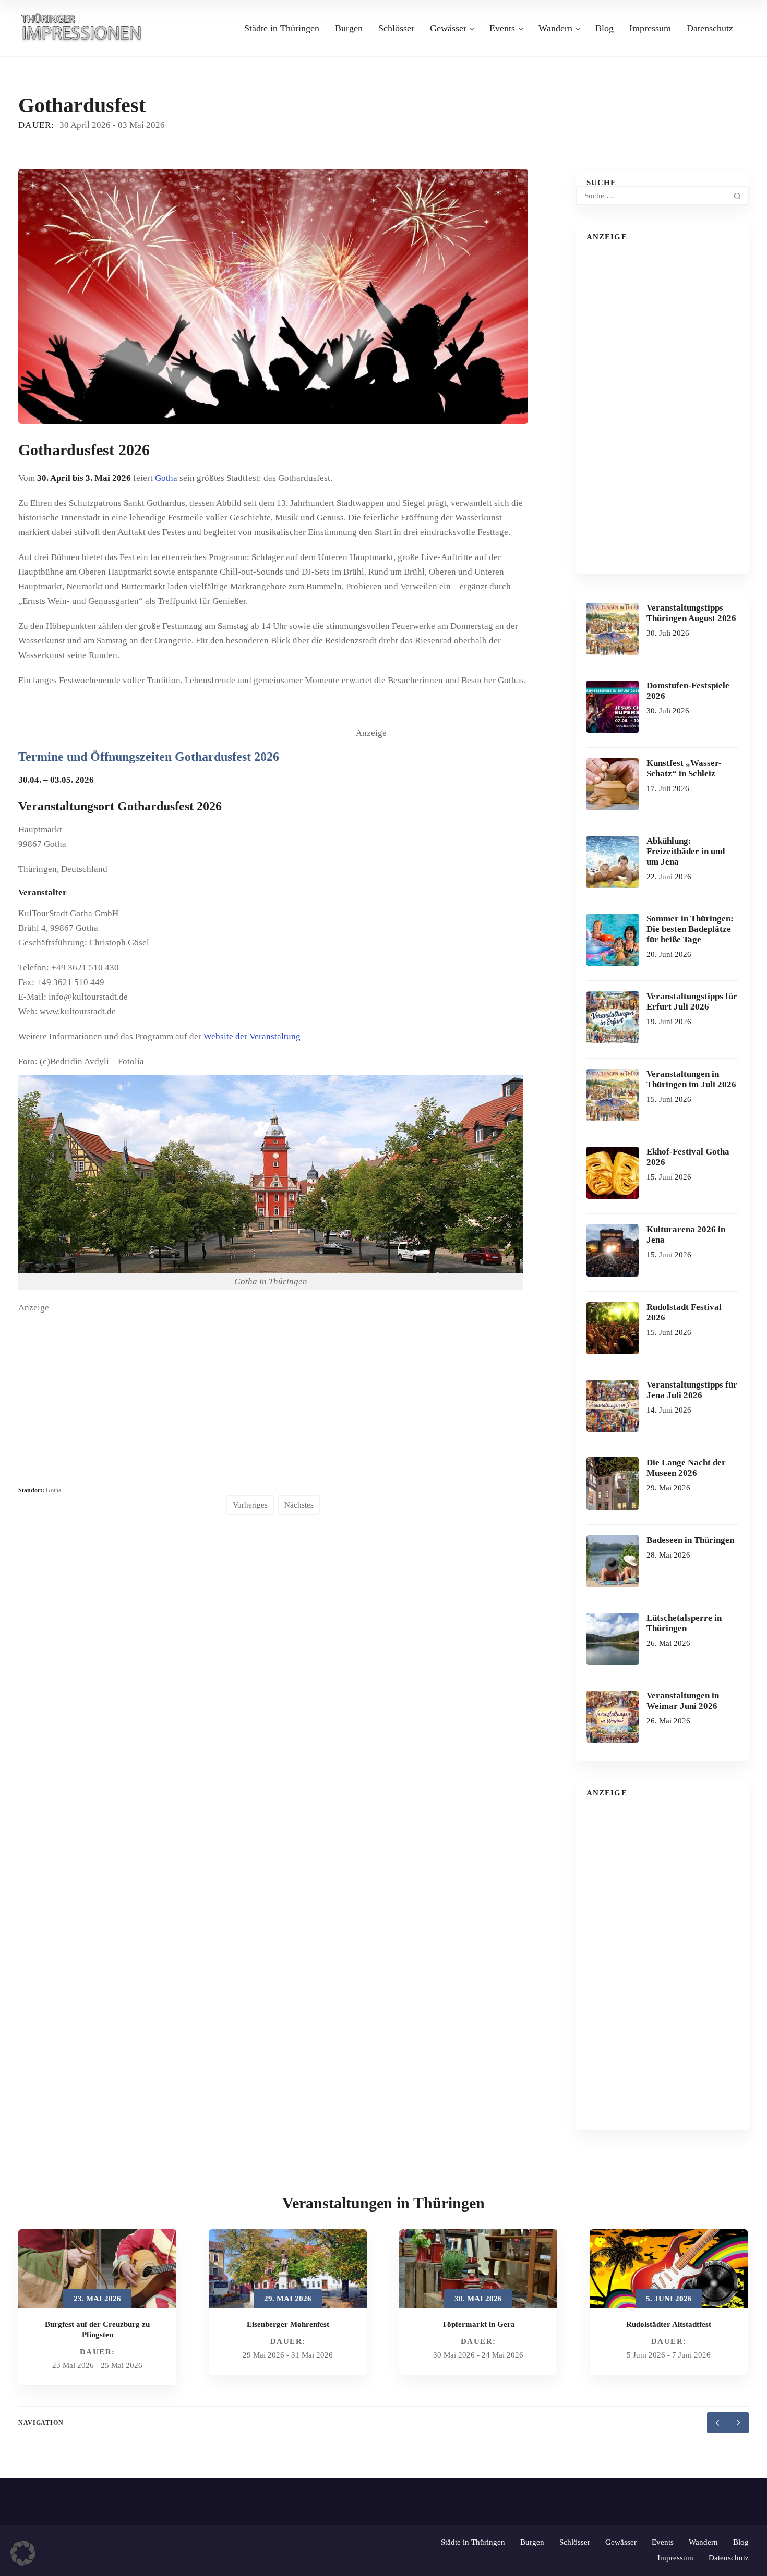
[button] (23, 2553)
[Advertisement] (434, 912)
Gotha (166, 478)
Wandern (555, 28)
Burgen (349, 28)
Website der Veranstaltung (252, 1036)
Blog (604, 28)
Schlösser (396, 28)
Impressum (650, 28)
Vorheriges (250, 1505)
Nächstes (299, 1505)
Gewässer (448, 28)
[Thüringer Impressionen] (86, 27)
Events (502, 28)
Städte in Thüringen (282, 28)
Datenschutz (710, 28)
